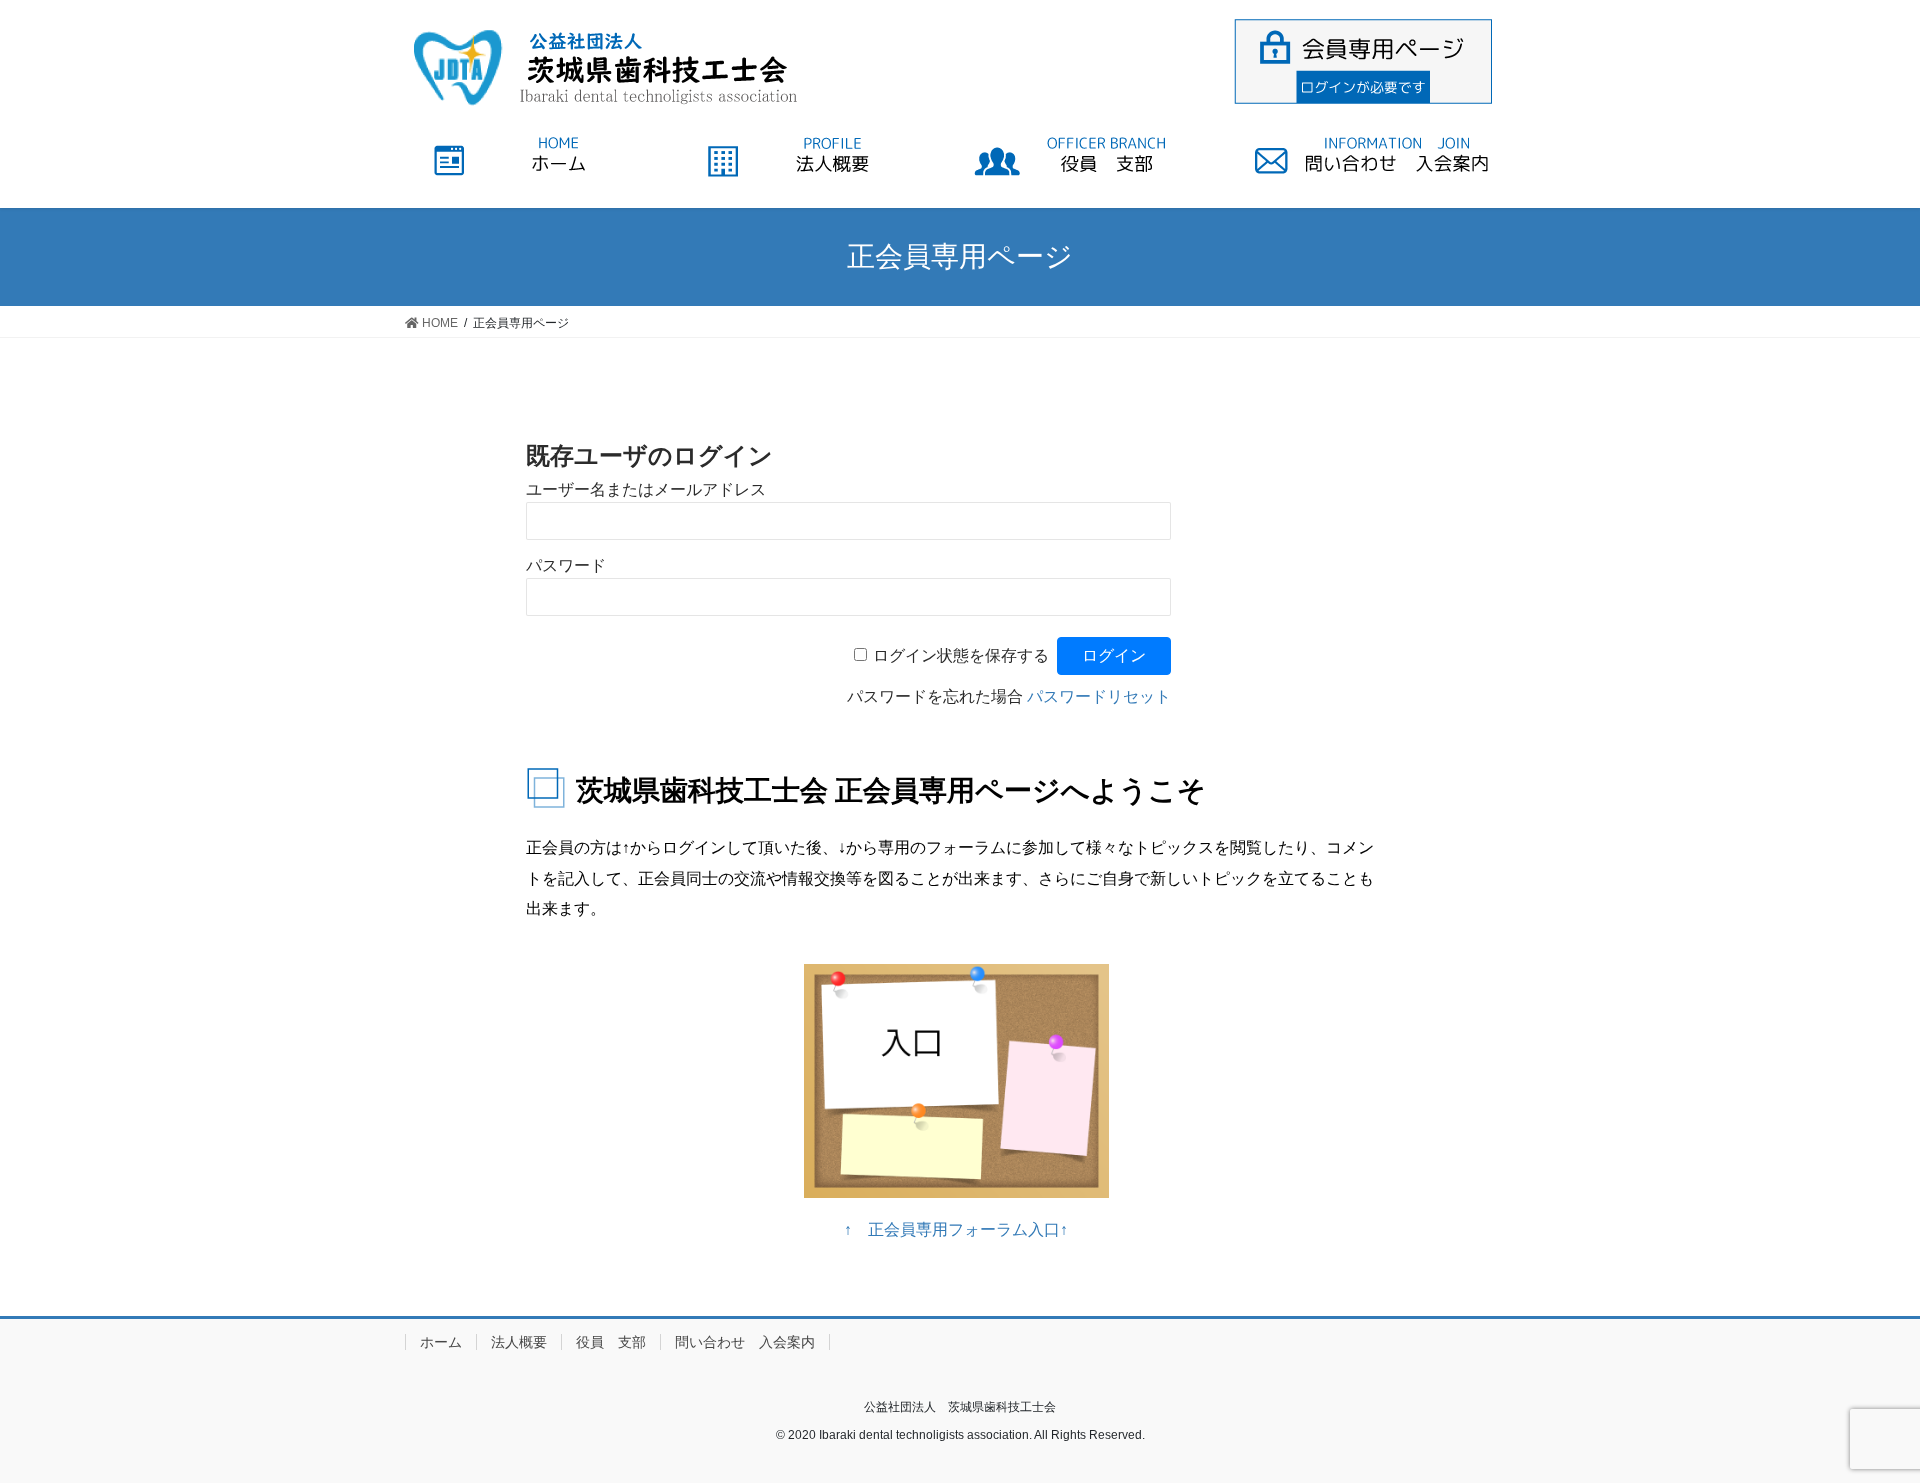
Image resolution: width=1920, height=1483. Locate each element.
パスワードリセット (1099, 696)
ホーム (441, 1342)
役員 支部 (611, 1342)
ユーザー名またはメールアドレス (646, 489)
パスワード (566, 565)
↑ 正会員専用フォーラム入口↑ (956, 1229)
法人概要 (519, 1342)
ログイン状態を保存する (961, 655)
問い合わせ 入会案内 (745, 1342)
